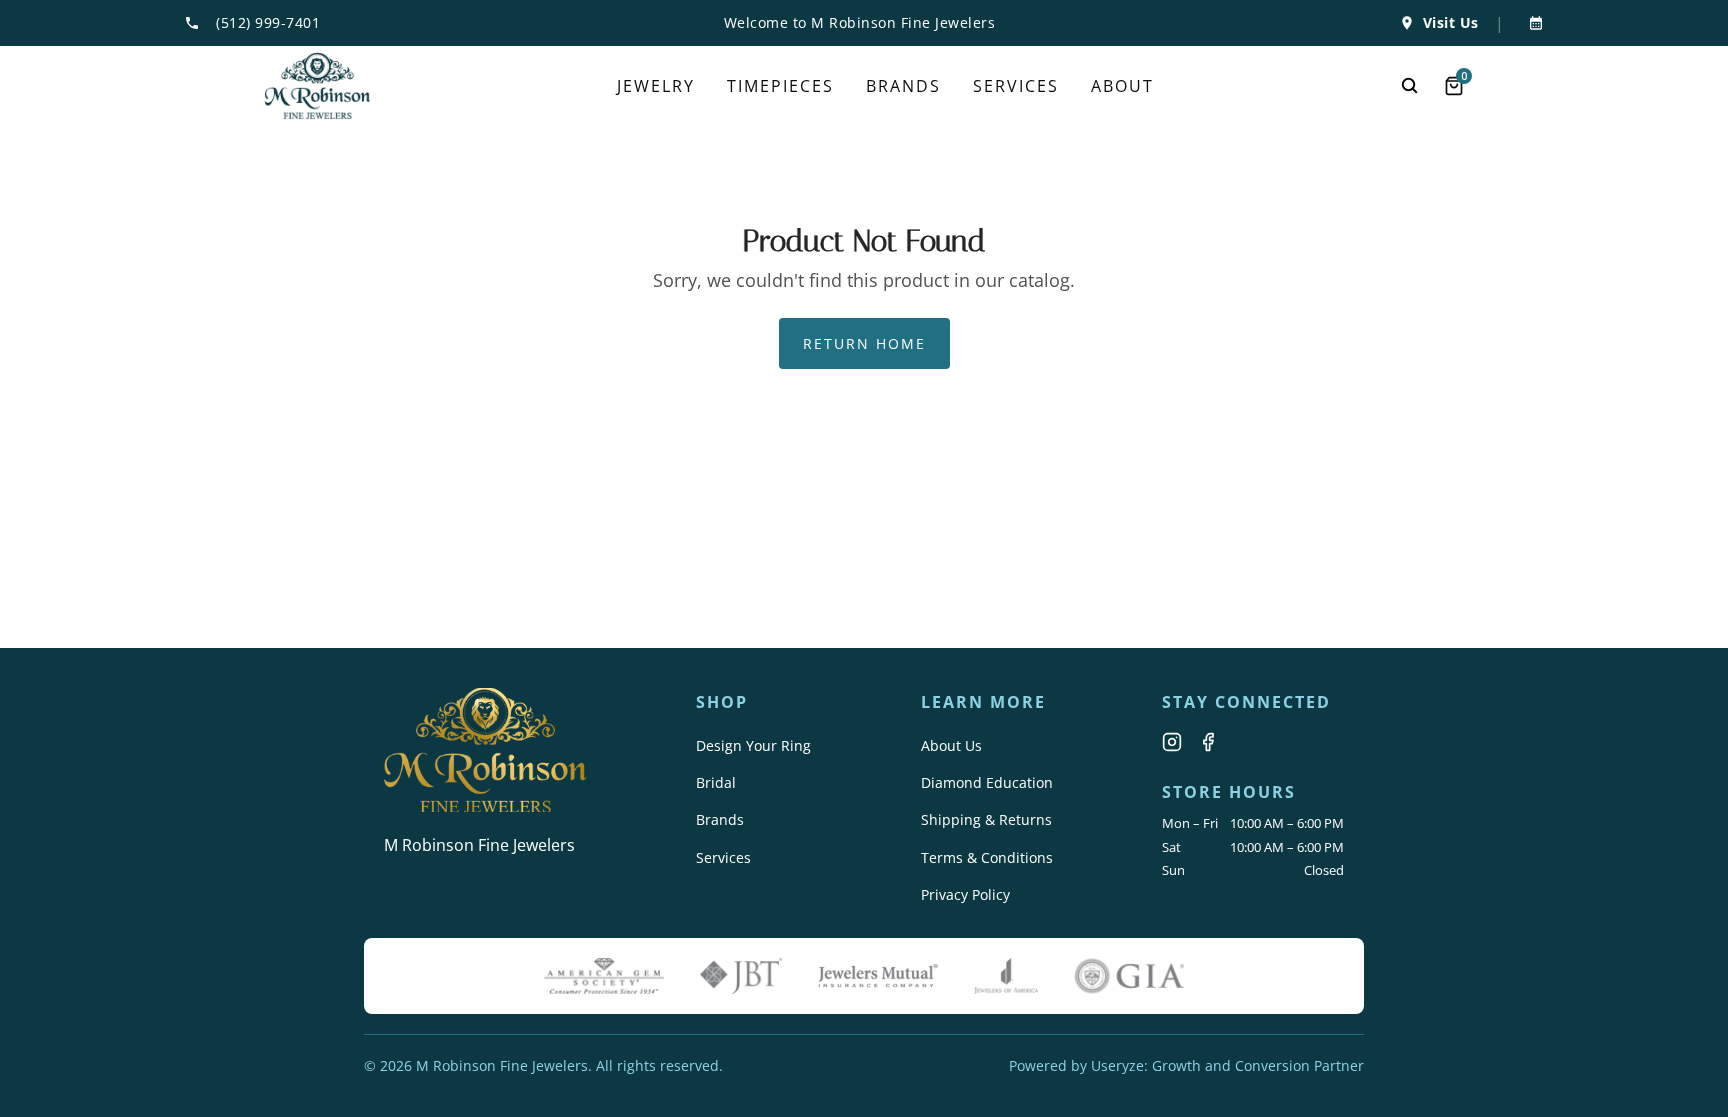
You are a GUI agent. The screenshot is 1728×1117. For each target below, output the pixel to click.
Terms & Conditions (987, 857)
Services (723, 857)
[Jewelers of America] (1006, 976)
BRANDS (903, 86)
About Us (951, 745)
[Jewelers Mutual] (878, 976)
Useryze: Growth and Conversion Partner (1227, 1065)
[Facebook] (1208, 742)
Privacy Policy (965, 894)
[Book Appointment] (1532, 23)
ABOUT (1122, 86)
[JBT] (741, 976)
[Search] (1410, 86)
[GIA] (1129, 976)
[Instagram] (1172, 742)
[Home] (317, 86)
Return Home (864, 343)
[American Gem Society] (604, 976)
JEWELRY (656, 86)
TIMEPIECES (780, 86)
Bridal (716, 782)
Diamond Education (987, 782)
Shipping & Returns (986, 819)
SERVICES (1016, 86)
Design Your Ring (753, 745)
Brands (720, 819)
